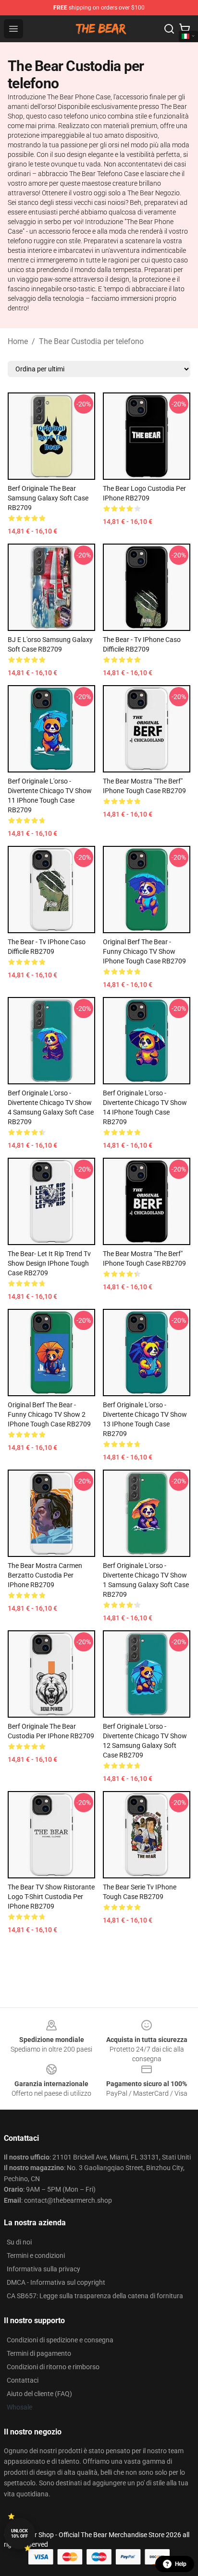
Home (18, 341)
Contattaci (23, 2380)
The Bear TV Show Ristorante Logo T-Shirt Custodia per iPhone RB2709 (51, 1897)
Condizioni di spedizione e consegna (60, 2340)
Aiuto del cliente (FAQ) (39, 2394)
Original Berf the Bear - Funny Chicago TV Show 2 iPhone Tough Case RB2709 (49, 1414)
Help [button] (181, 2564)
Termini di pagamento (39, 2353)
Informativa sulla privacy (43, 2269)
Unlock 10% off (19, 2534)
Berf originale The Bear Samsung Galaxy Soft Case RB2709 (48, 498)
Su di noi (19, 2242)
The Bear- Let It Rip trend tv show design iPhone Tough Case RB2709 (49, 1263)
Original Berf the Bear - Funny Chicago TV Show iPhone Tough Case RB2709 (144, 951)
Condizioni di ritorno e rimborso (53, 2367)
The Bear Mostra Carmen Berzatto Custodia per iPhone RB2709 (45, 1575)
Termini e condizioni (36, 2255)
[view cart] (185, 29)
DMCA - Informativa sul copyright (56, 2282)
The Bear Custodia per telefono (91, 341)
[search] (169, 29)
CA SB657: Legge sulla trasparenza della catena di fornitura (95, 2296)
